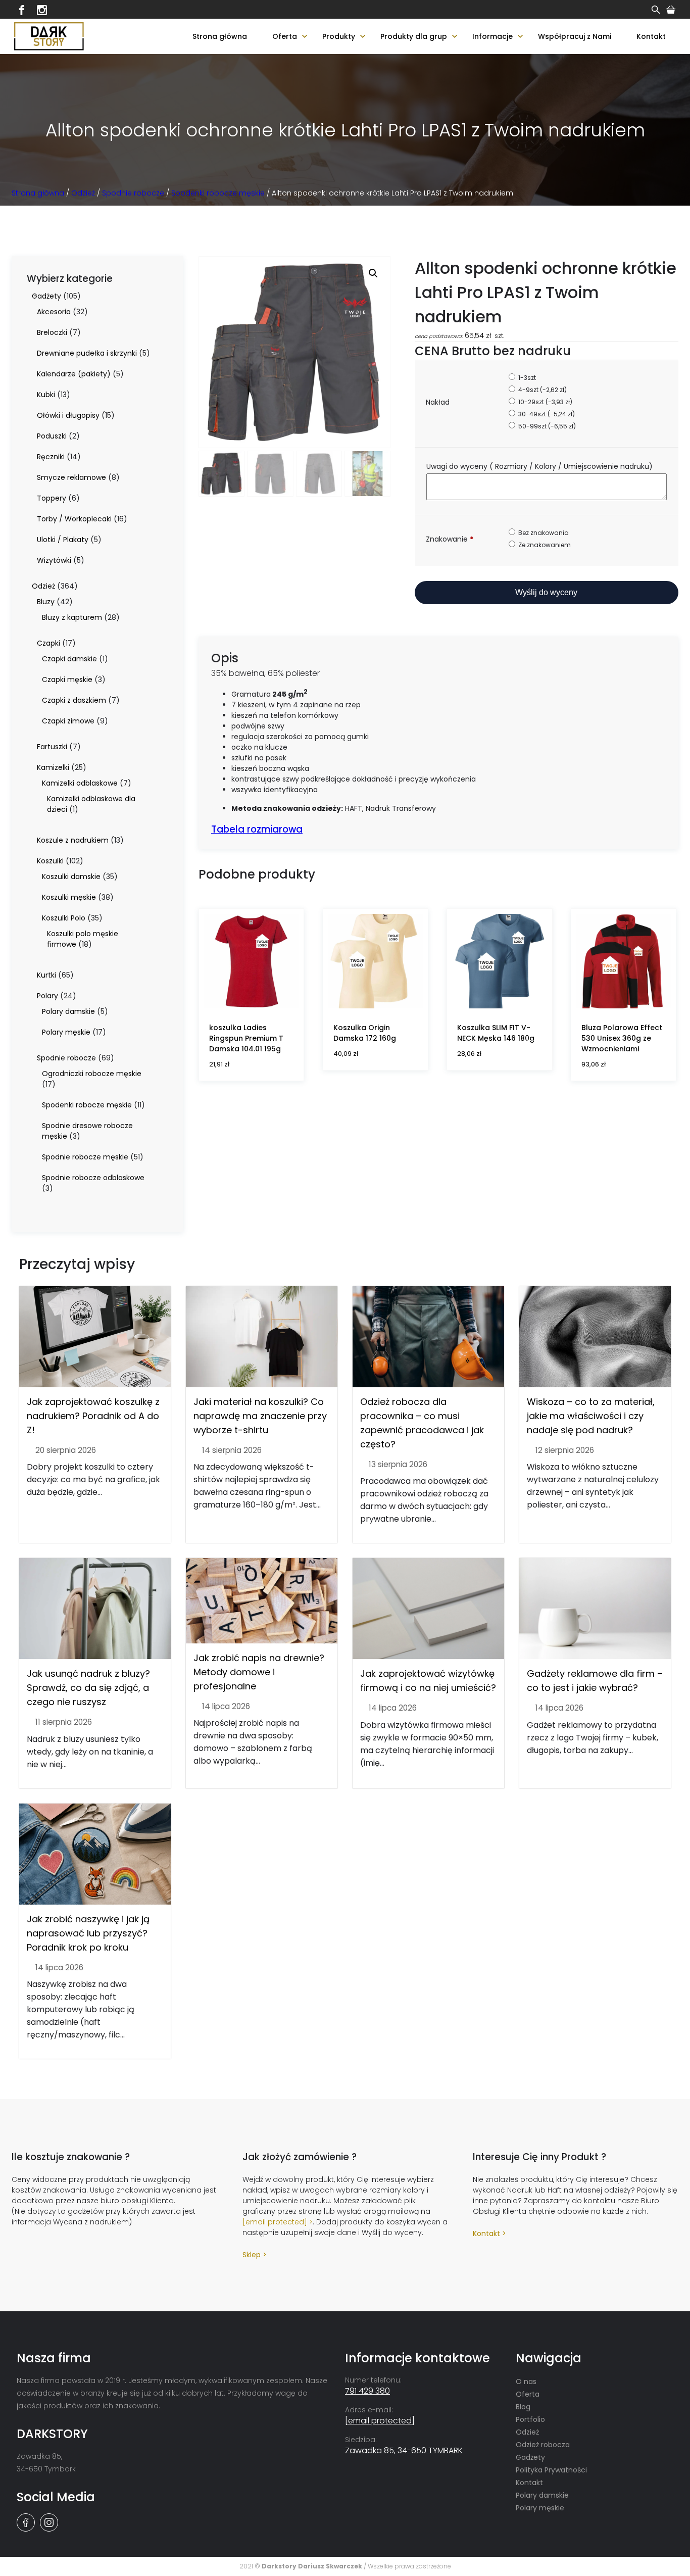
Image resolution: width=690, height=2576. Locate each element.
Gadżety (530, 2457)
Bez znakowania (543, 533)
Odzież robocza (543, 2445)
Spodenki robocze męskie (218, 193)
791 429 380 (367, 2391)
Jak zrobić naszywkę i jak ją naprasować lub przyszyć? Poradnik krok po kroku (88, 1933)
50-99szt (546, 426)
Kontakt (651, 36)
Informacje (492, 36)
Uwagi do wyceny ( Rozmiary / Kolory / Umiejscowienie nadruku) (540, 466)
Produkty (339, 36)
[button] (373, 273)
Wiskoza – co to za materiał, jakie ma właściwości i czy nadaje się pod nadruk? (591, 1416)
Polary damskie (542, 2495)
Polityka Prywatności (551, 2470)
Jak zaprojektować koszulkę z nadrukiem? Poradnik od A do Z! (93, 1416)
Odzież (83, 193)
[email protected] (275, 2222)
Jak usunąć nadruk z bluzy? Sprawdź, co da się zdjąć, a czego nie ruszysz (88, 1688)
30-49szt (546, 414)
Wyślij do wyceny (546, 592)
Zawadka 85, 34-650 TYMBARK (404, 2450)
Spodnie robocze (133, 193)
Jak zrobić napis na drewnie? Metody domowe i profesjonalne (259, 1672)
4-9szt (542, 390)
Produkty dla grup (414, 36)
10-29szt (545, 402)
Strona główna (220, 36)
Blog (523, 2407)
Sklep (252, 2255)
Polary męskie (540, 2508)
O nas (526, 2381)
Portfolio (530, 2419)
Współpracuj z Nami (575, 36)
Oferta (285, 36)
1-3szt (526, 378)
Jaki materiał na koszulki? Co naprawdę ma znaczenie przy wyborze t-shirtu (260, 1416)
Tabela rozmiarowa (257, 829)
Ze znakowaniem (544, 545)
